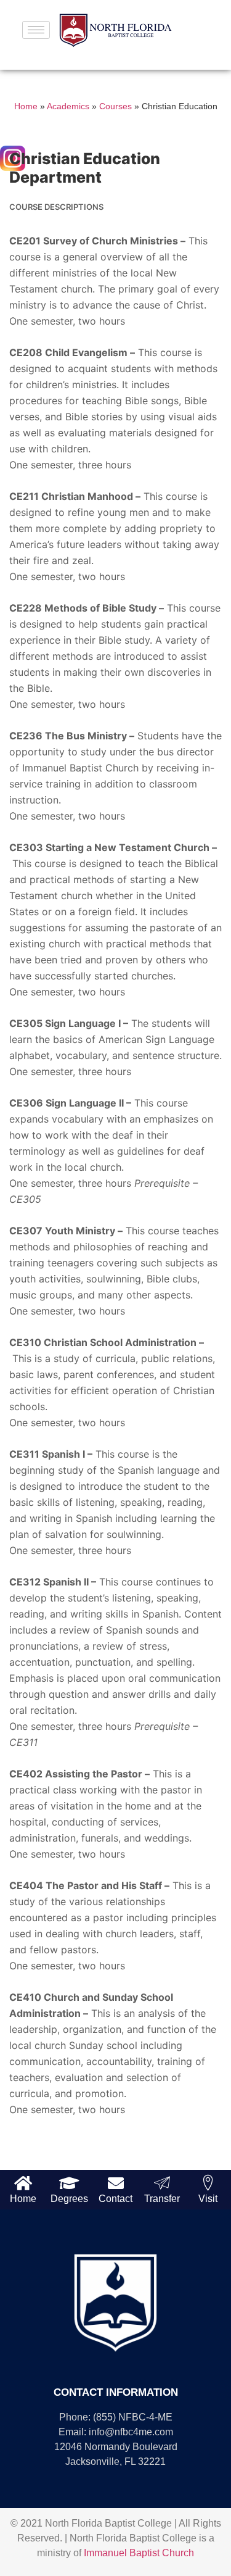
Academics (68, 106)
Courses (115, 106)
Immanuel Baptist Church (139, 2553)
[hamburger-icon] (36, 30)
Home (26, 106)
